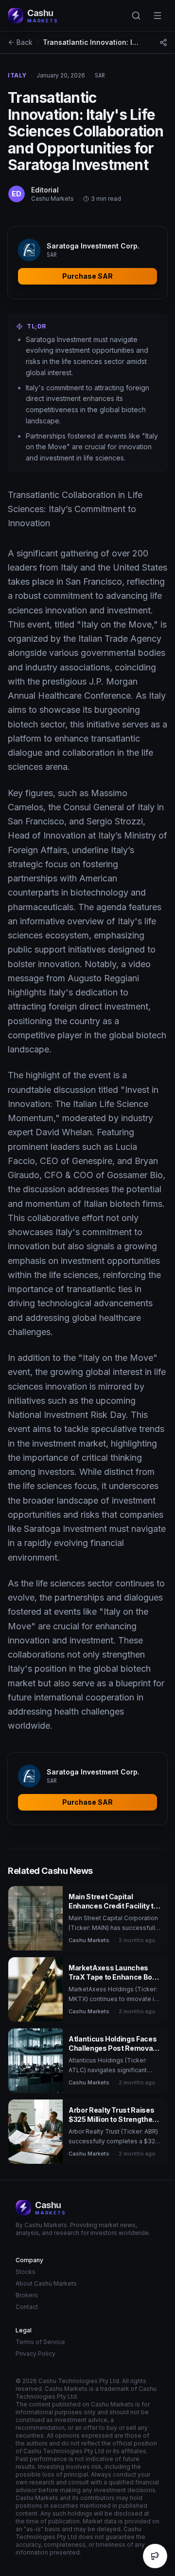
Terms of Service (40, 2342)
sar (100, 76)
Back (25, 42)
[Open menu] (157, 16)
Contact (27, 2307)
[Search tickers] (136, 16)
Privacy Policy (35, 2354)
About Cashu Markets (46, 2283)
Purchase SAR (87, 276)
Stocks (26, 2272)
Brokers (27, 2295)
